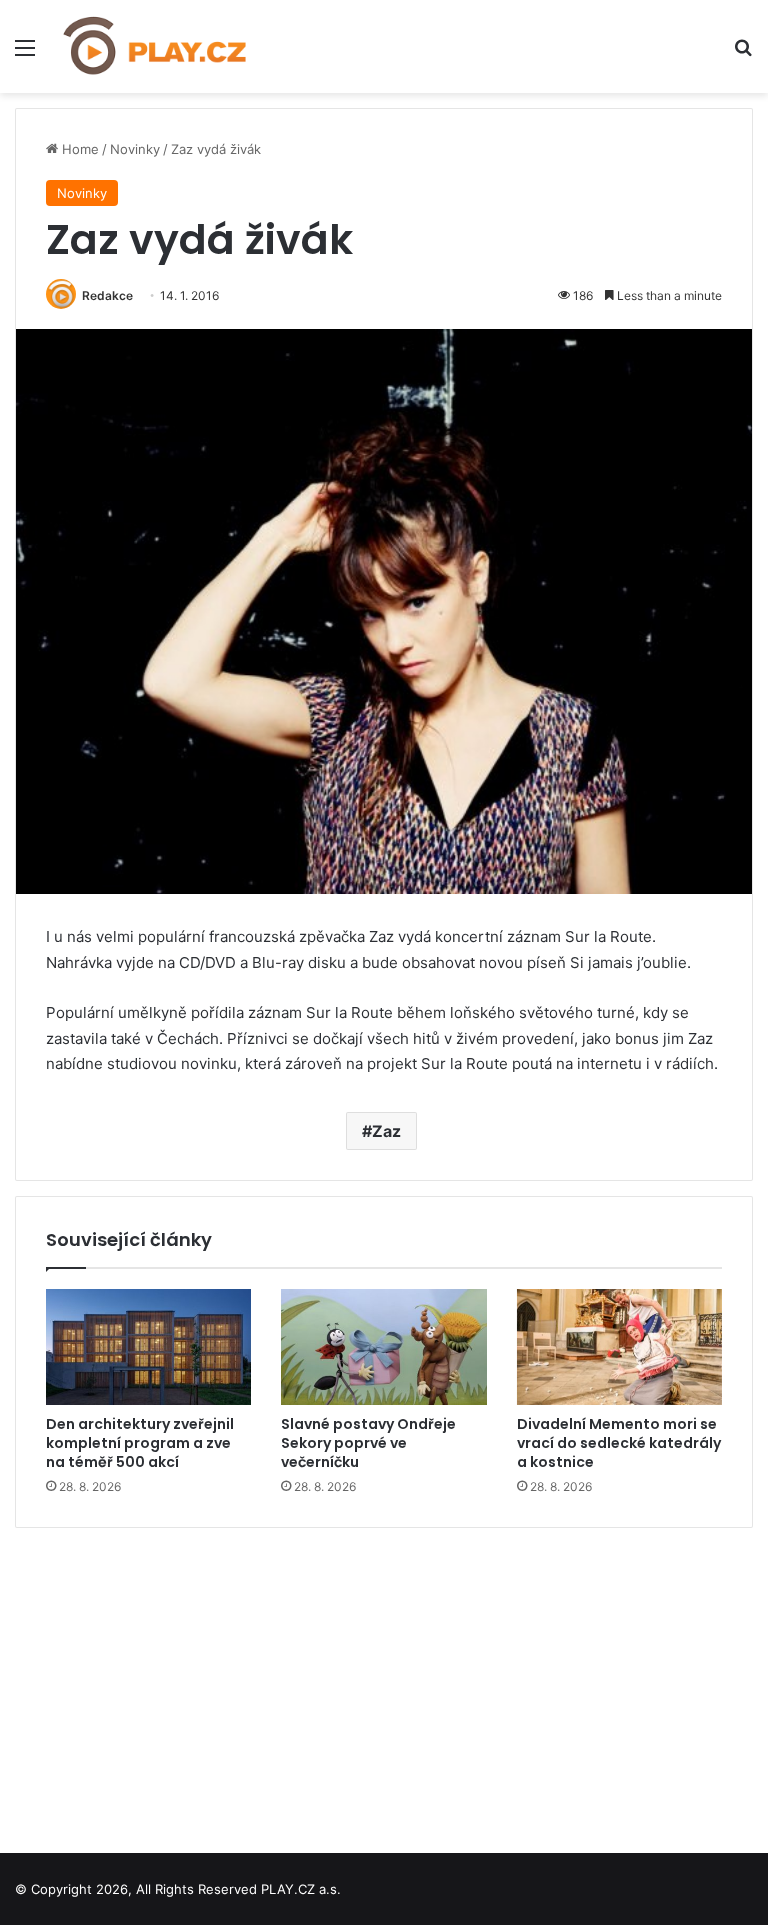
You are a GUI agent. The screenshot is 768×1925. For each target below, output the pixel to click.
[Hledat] (743, 54)
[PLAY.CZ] (156, 46)
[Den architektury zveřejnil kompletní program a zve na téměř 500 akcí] (148, 1347)
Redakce (107, 295)
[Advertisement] (384, 1683)
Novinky (135, 149)
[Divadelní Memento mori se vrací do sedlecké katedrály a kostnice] (619, 1347)
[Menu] (25, 54)
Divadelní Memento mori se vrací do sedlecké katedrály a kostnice (619, 1443)
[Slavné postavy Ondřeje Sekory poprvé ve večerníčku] (383, 1347)
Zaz (386, 1131)
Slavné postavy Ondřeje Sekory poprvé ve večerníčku (368, 1443)
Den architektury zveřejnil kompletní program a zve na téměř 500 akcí (140, 1443)
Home (78, 149)
